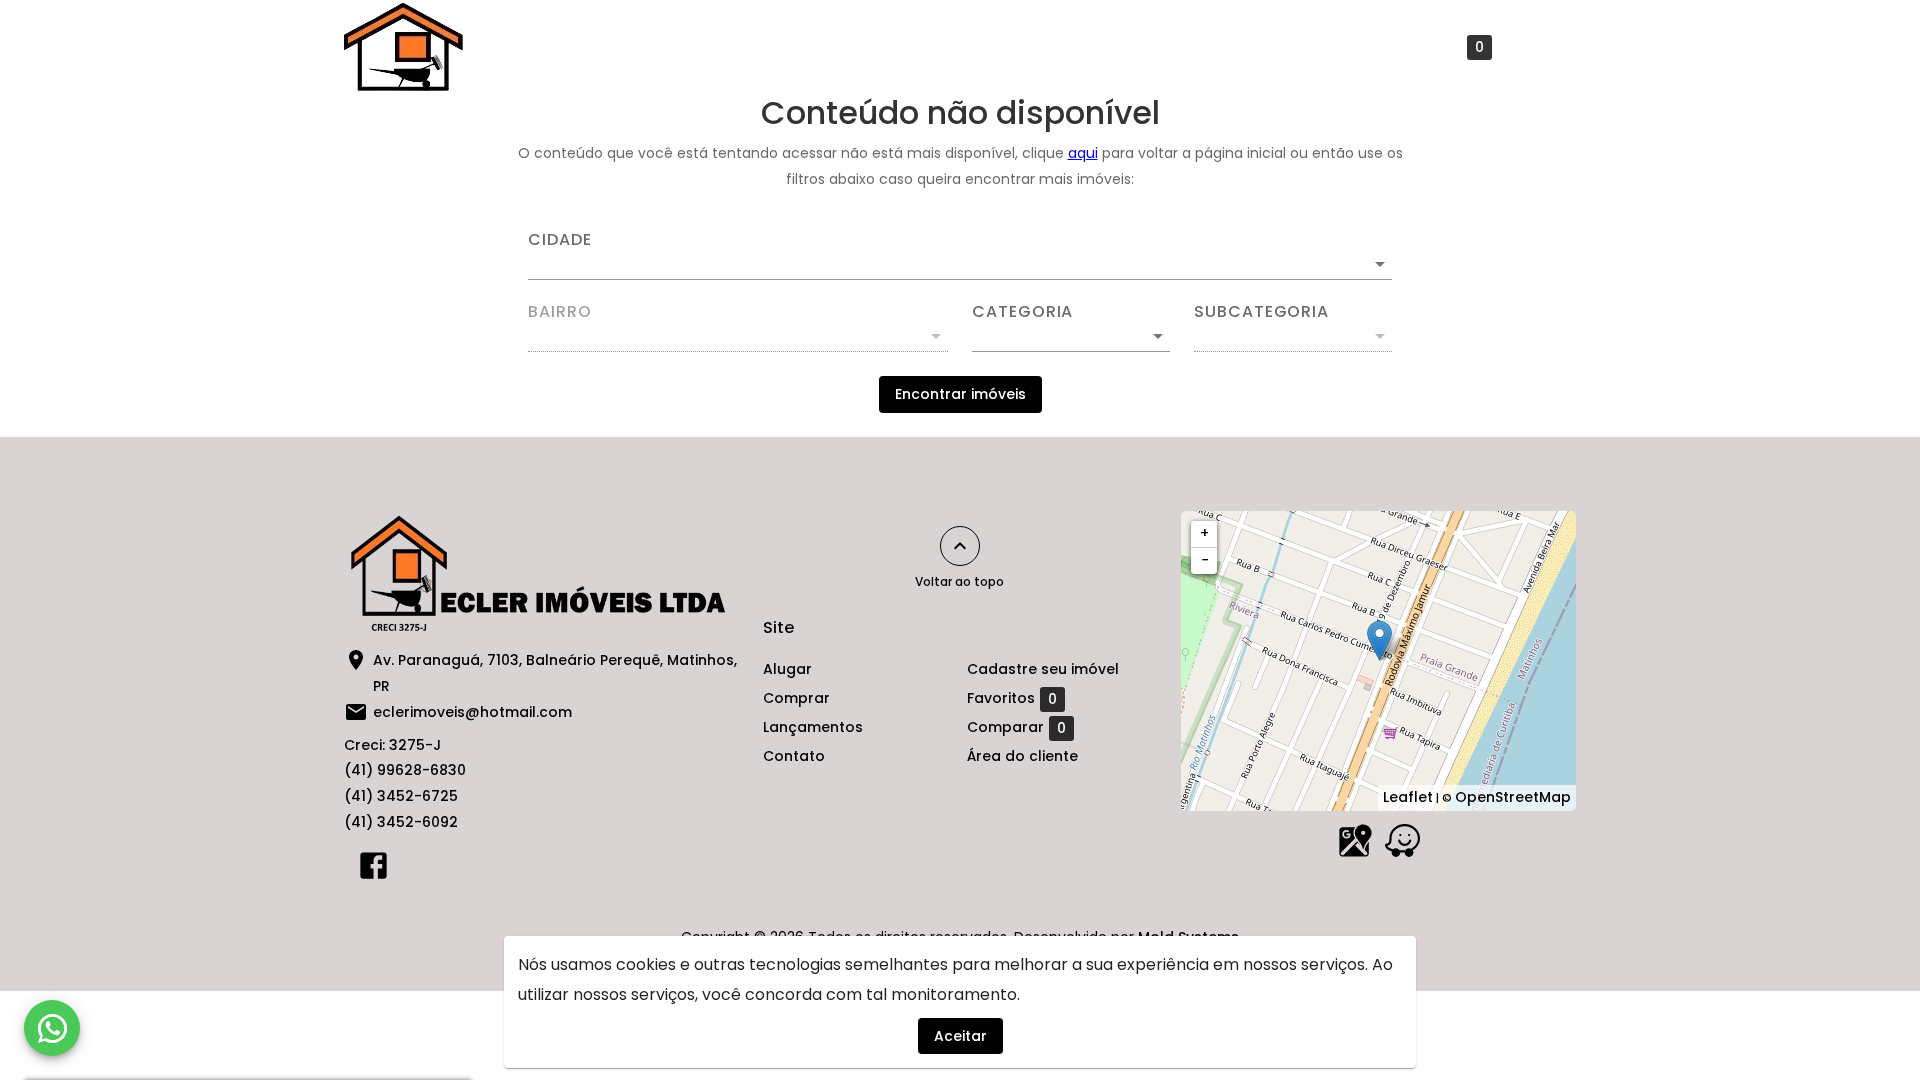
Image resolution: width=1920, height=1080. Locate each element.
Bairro (560, 312)
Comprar (886, 47)
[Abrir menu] (1544, 47)
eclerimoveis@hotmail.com (472, 712)
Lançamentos (1010, 47)
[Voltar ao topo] (960, 546)
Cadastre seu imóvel (1278, 47)
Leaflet (1408, 797)
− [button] (1205, 560)
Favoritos (1439, 47)
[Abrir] (1380, 264)
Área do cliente (1022, 756)
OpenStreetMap (1513, 797)
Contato (1131, 47)
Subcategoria (1261, 312)
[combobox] (960, 256)
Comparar (1016, 727)
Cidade (560, 240)
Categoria (1022, 312)
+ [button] (1204, 533)
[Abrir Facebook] (373, 870)
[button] (1071, 336)
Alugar (788, 47)
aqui (1083, 153)
